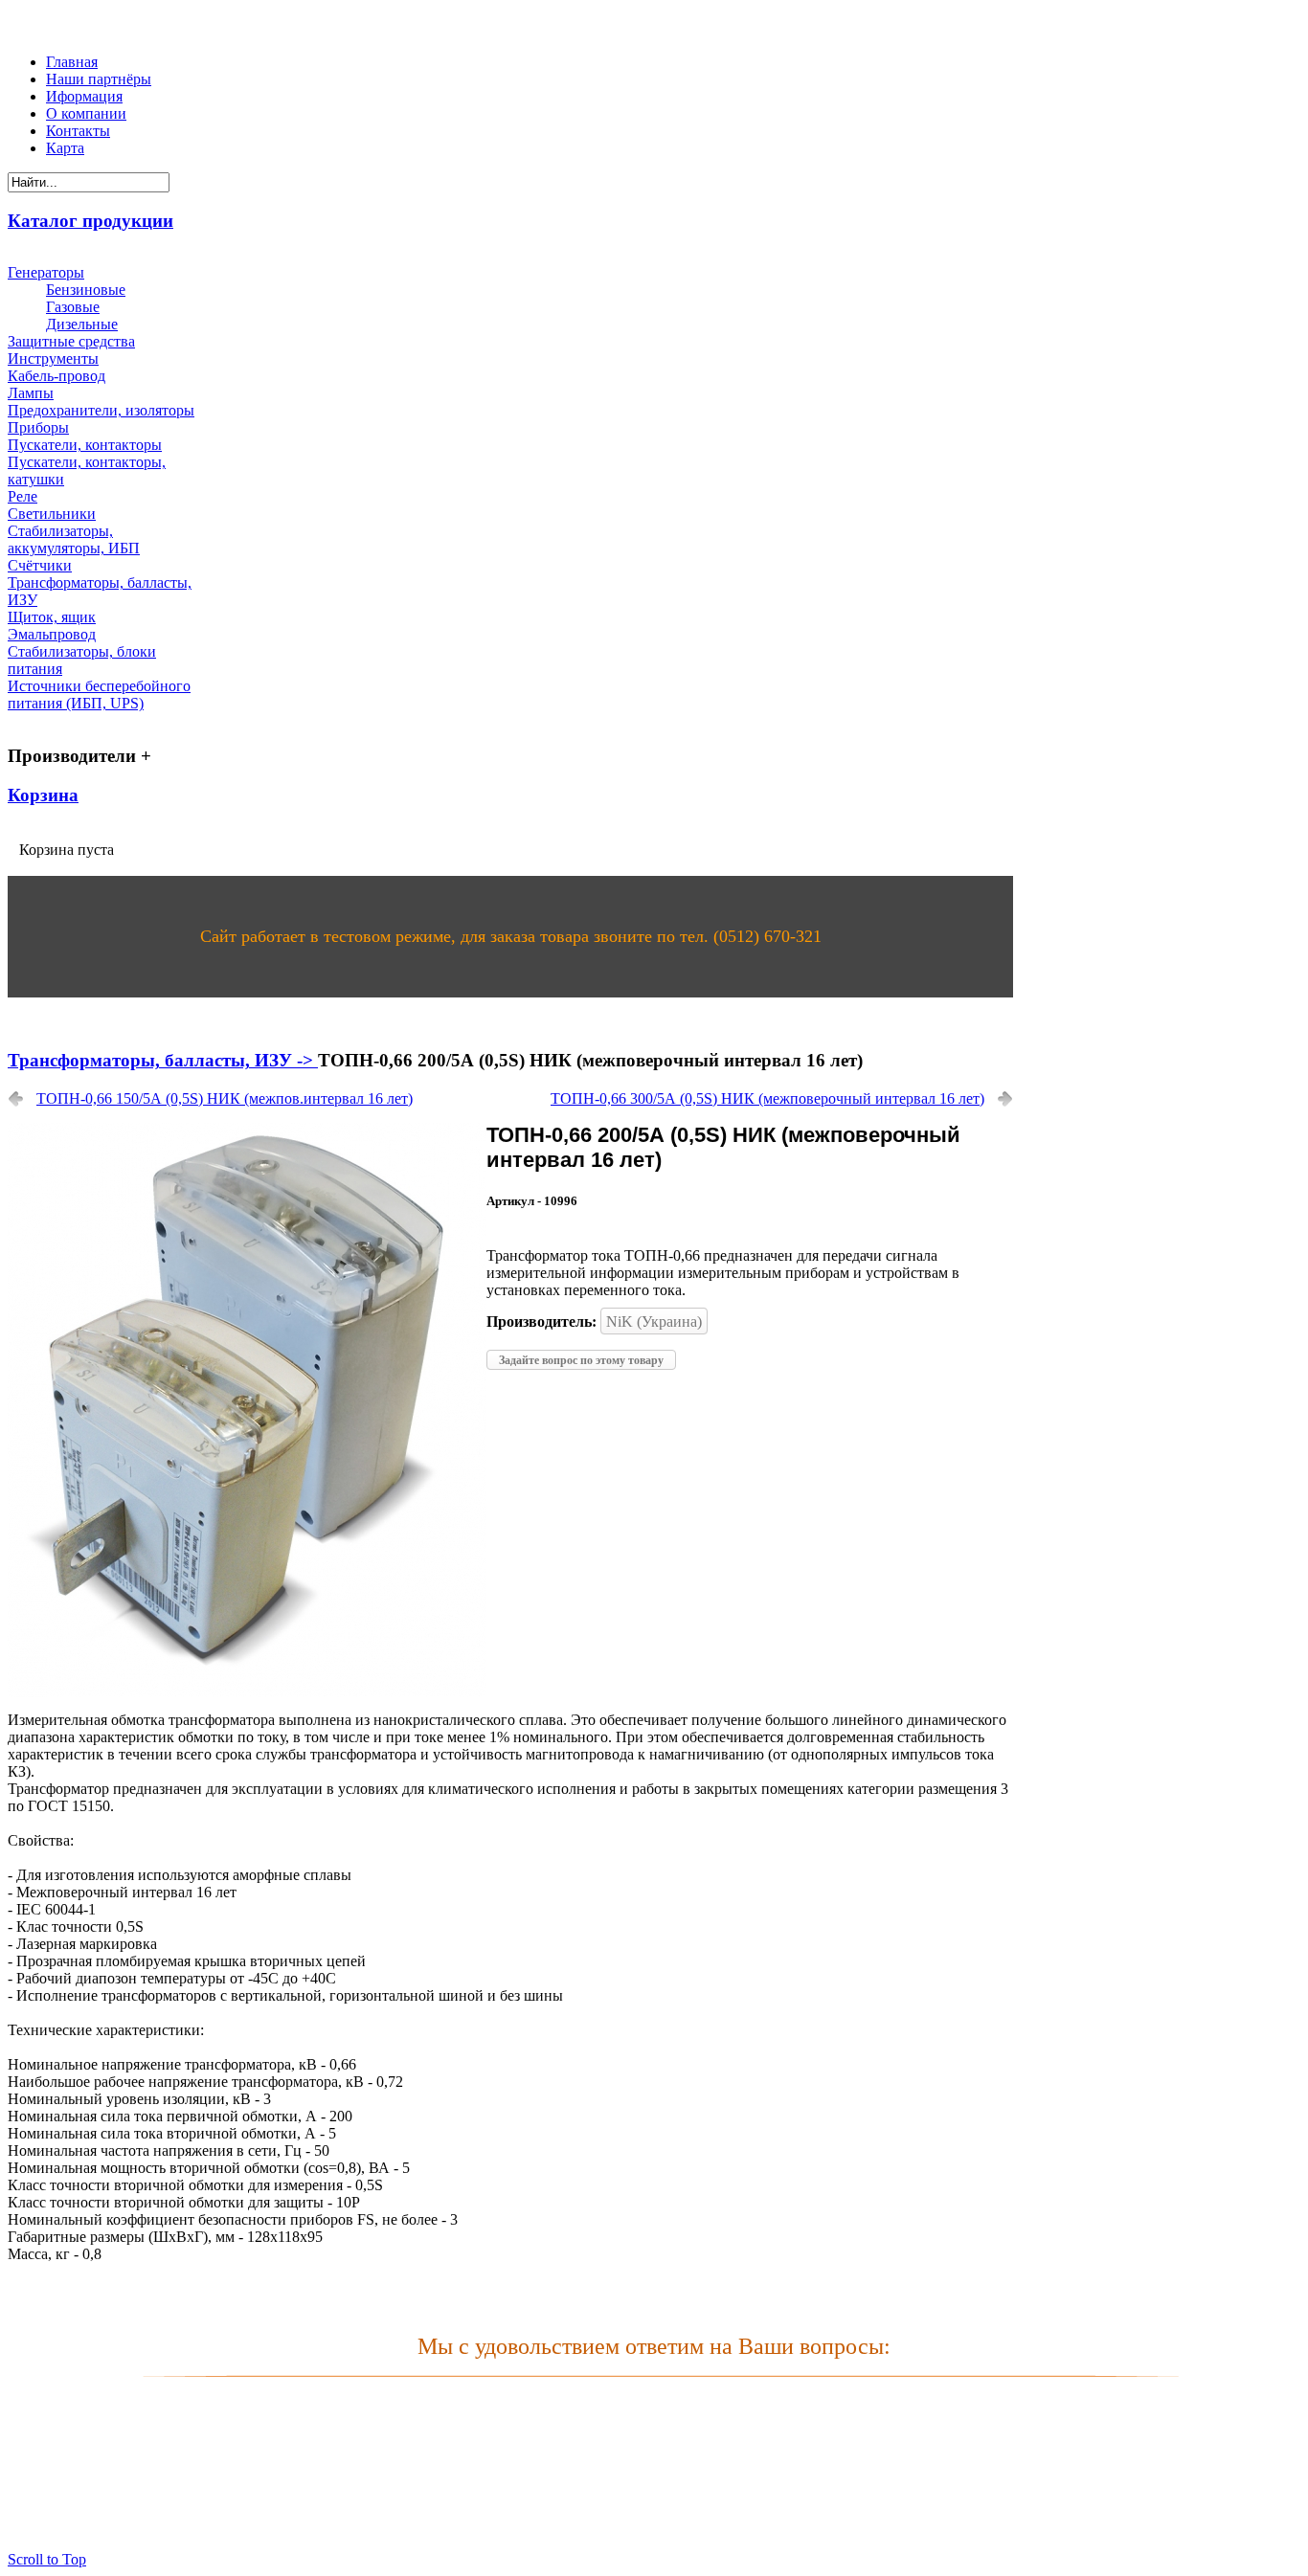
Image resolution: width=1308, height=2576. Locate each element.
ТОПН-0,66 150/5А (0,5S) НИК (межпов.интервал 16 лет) (225, 1098)
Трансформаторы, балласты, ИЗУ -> (163, 1060)
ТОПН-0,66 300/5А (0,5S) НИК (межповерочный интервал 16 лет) (767, 1098)
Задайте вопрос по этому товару (581, 1360)
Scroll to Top (47, 2559)
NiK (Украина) (654, 1322)
